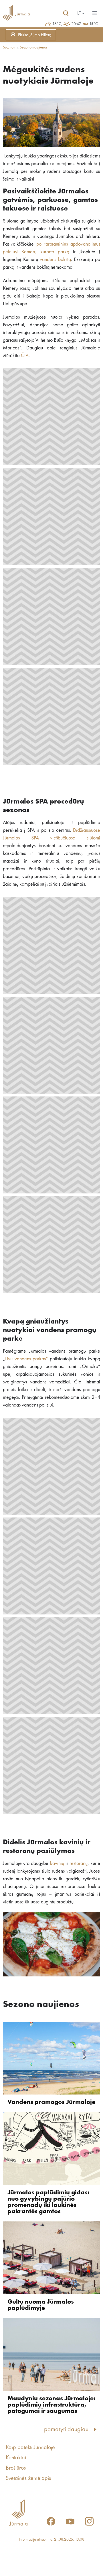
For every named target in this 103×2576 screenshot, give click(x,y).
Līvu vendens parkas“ (26, 1359)
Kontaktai (16, 2458)
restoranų (79, 1863)
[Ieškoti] (66, 13)
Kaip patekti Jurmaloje (30, 2448)
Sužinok (9, 47)
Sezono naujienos (34, 47)
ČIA (25, 356)
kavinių (57, 1863)
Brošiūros (16, 2468)
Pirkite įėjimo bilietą (35, 35)
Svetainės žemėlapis (28, 2478)
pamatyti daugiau (66, 2429)
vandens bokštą (55, 260)
